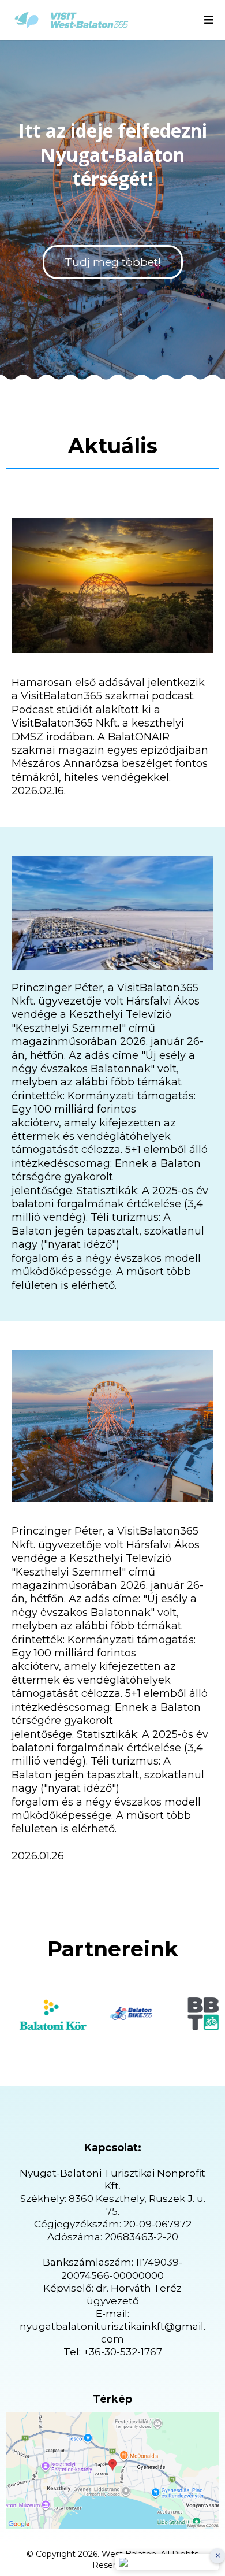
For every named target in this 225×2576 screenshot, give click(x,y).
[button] (209, 21)
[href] (112, 2471)
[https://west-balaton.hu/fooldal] (72, 20)
